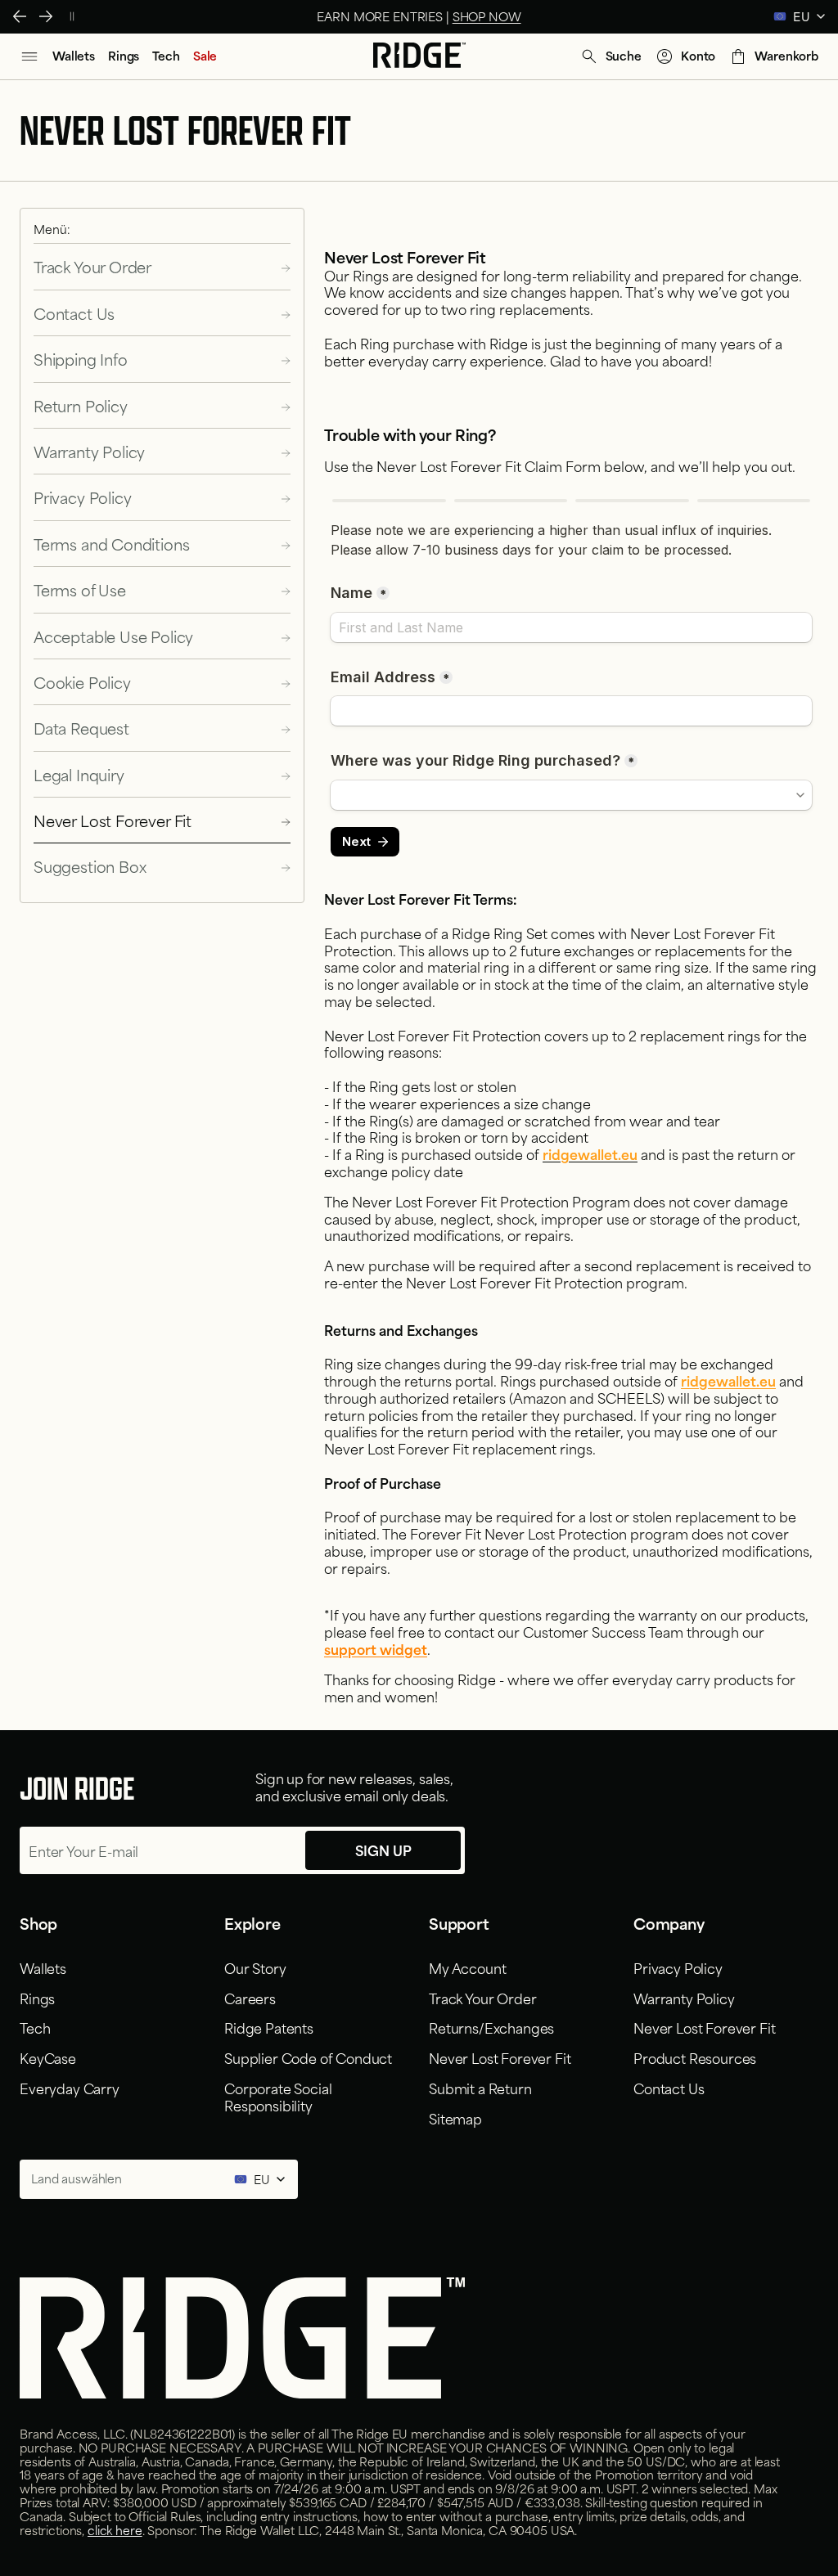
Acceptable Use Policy (113, 636)
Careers (250, 1998)
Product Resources (695, 2057)
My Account (467, 1967)
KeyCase (48, 2057)
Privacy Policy (82, 497)
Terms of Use (80, 589)
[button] (610, 56)
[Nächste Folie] (46, 16)
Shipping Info (81, 359)
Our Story (255, 1967)
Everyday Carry (70, 2088)
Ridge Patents (269, 2027)
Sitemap (455, 2118)
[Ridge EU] (419, 56)
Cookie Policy (82, 682)
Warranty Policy (89, 451)
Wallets (43, 1967)
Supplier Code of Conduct (308, 2057)
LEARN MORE (505, 16)
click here (115, 2530)
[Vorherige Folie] (20, 16)
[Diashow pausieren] (72, 16)
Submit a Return (480, 2088)
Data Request (81, 728)
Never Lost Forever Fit (113, 820)
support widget (376, 1648)
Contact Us (74, 313)
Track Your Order (92, 266)
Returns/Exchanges (491, 2027)
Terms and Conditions (111, 544)
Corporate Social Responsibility (278, 2096)
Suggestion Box (90, 866)
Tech (35, 2027)
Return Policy (81, 405)
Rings (37, 1998)
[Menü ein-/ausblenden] (29, 56)
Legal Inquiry (79, 774)
